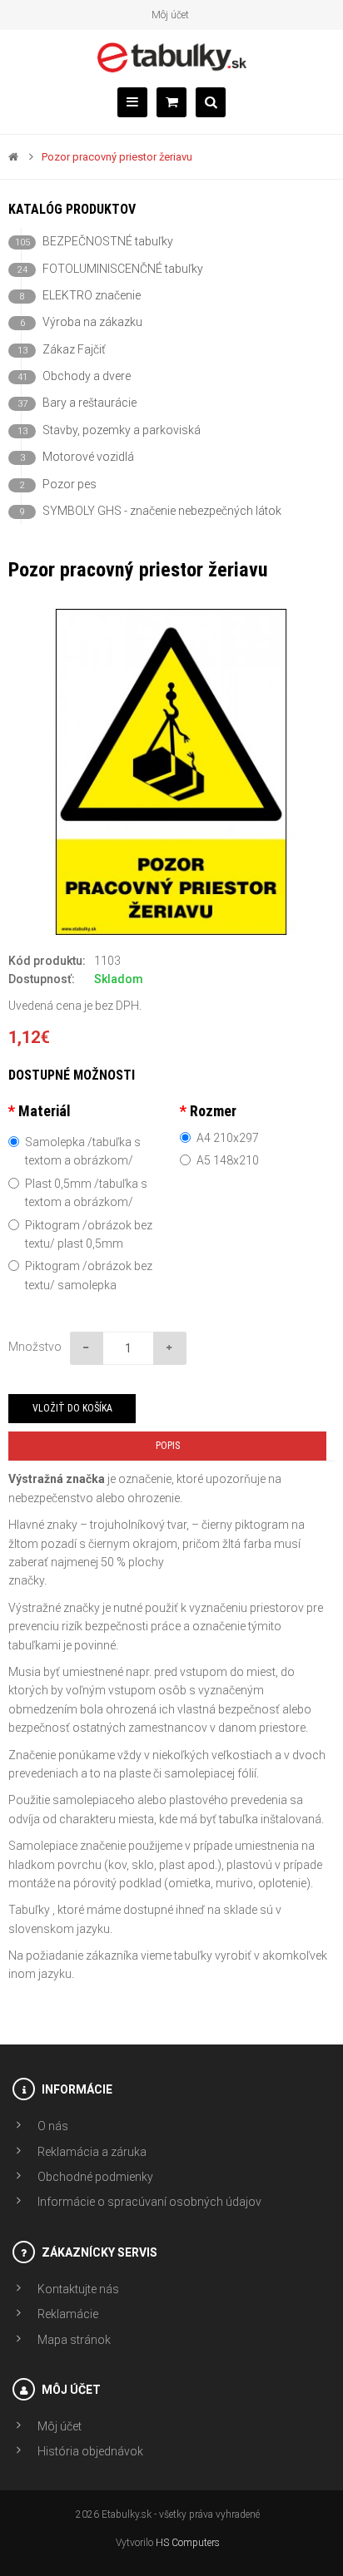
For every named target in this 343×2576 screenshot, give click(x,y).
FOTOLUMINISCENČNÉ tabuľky (110, 269)
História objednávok (90, 2451)
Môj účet (170, 15)
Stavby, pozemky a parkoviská (109, 430)
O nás (53, 2126)
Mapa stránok (74, 2340)
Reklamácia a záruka (92, 2152)
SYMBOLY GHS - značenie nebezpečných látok (151, 511)
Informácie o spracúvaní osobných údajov (149, 2202)
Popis (168, 1446)
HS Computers (188, 2543)
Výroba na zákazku (81, 322)
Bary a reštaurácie (77, 403)
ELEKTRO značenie (80, 295)
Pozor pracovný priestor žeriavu (117, 157)
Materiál (45, 1111)
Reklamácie (68, 2314)
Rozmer (213, 1111)
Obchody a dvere (74, 376)
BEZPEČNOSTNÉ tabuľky (94, 241)
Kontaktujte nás (78, 2289)
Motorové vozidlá (77, 457)
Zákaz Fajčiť (62, 349)
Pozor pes (58, 484)
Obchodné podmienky (95, 2177)
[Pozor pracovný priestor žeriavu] (171, 772)
